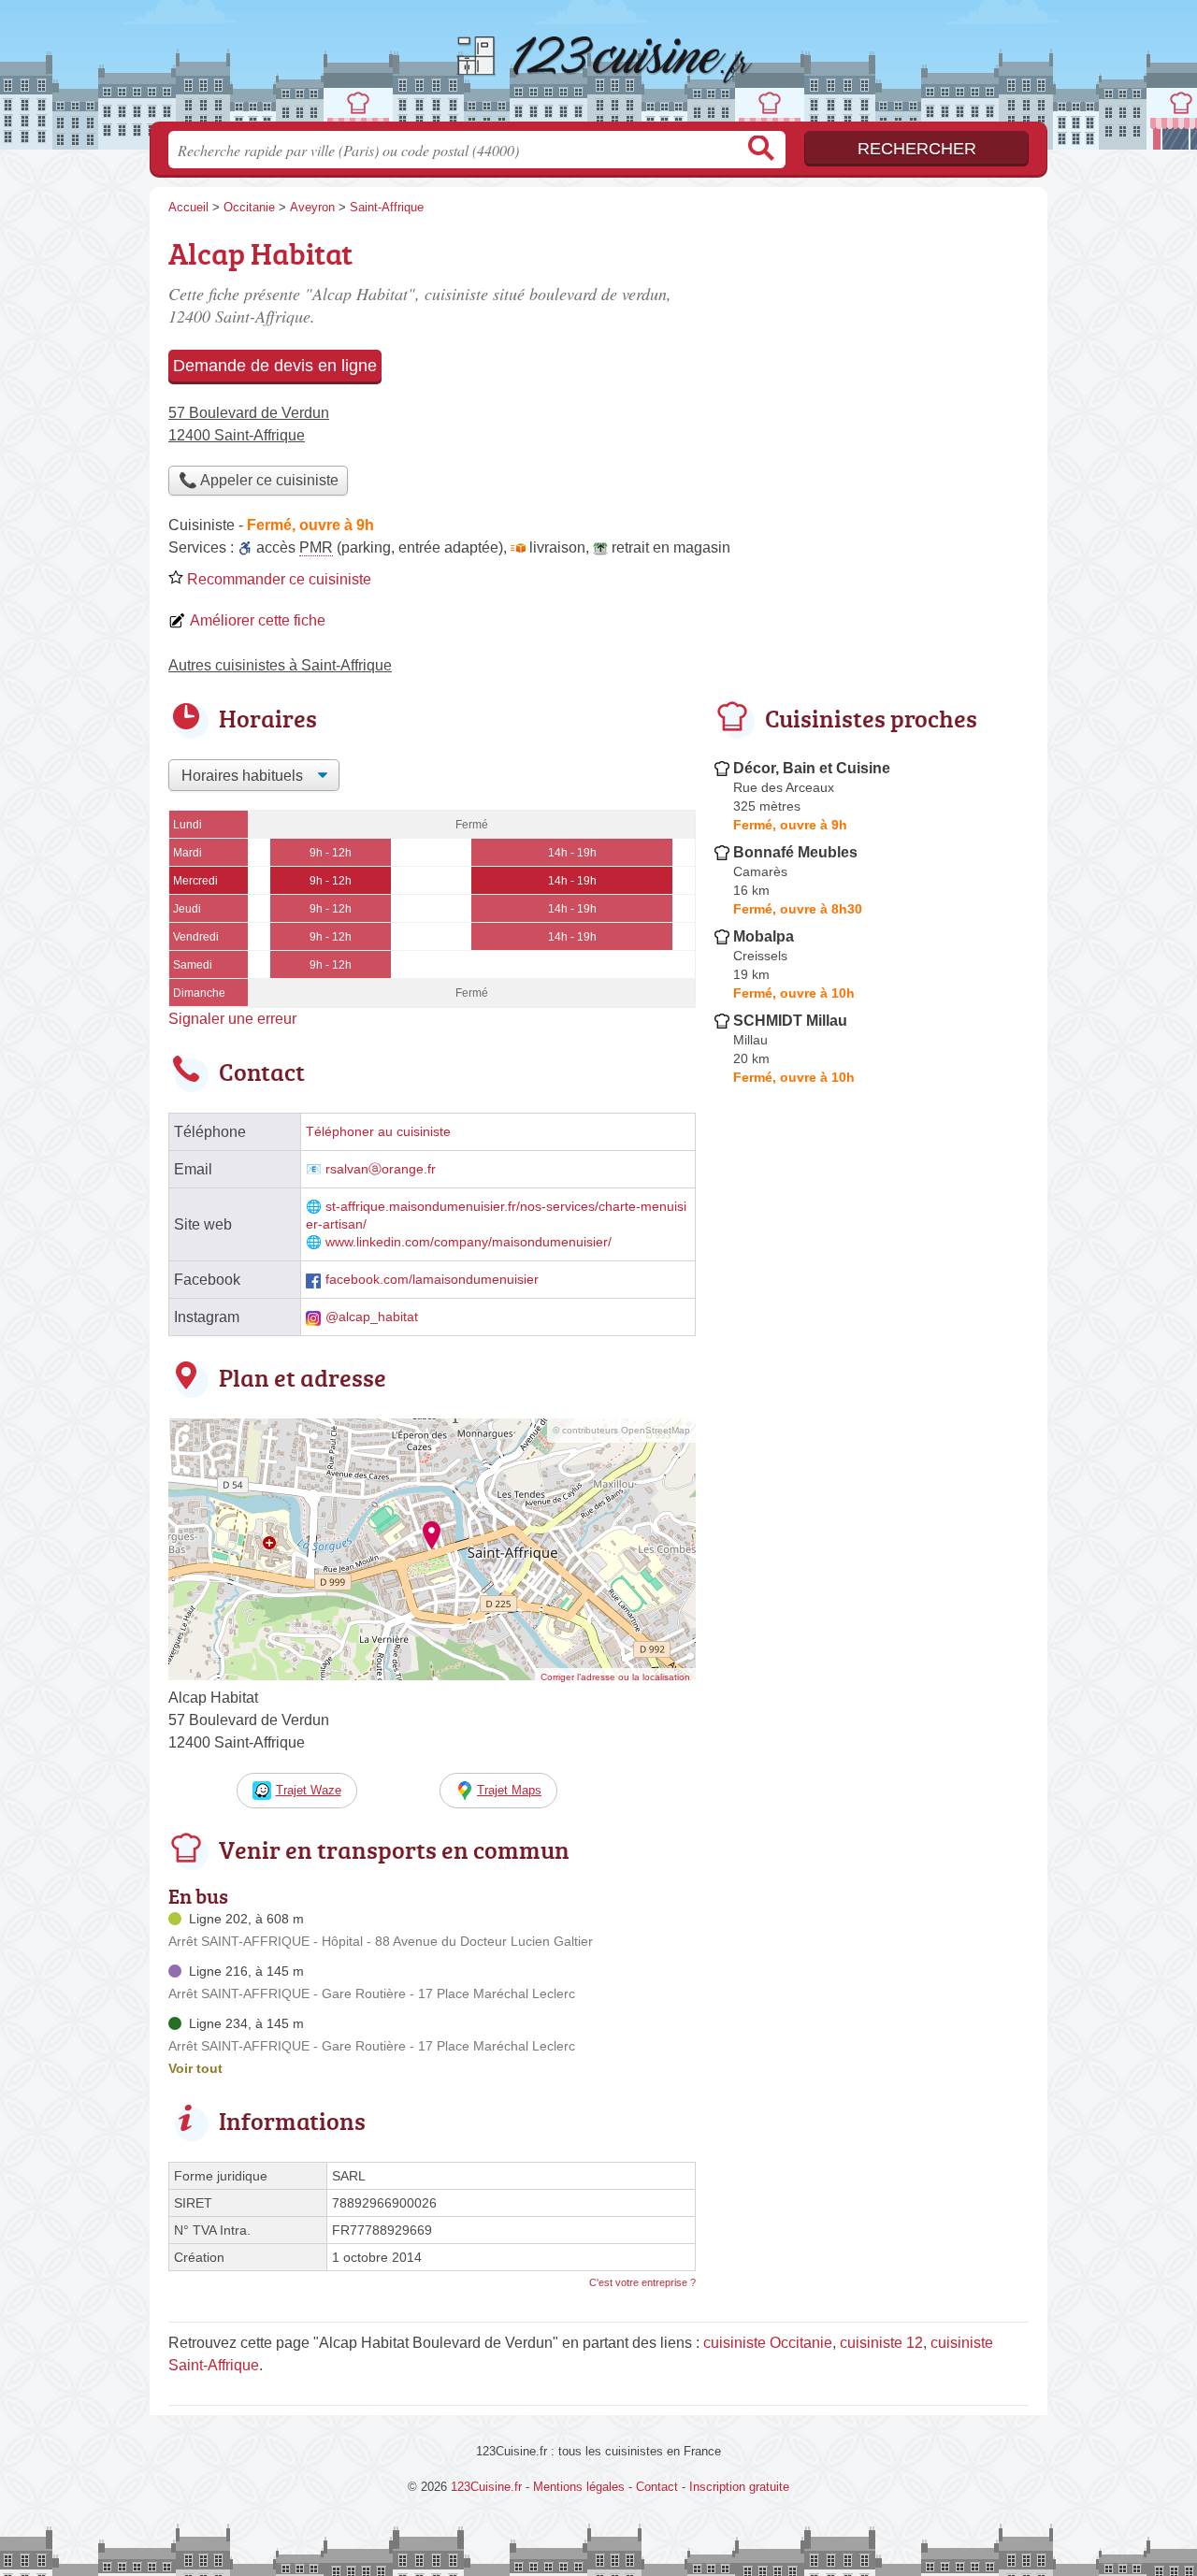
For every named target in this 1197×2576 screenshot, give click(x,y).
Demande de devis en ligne (275, 366)
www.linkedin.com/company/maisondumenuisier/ (469, 1242)
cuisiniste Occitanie (768, 2343)
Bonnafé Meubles (795, 852)
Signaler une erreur (232, 1019)
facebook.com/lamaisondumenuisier (432, 1280)
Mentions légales (579, 2487)
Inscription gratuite (739, 2487)
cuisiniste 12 (881, 2343)
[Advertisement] (872, 1528)
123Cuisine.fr (598, 66)
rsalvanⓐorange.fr (381, 1169)
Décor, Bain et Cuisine (812, 768)
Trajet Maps (509, 1790)
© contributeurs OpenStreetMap (621, 1430)
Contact (657, 2487)
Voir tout (195, 2068)
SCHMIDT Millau (790, 1021)
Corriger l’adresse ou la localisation (615, 1677)
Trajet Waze (309, 1790)
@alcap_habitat (372, 1317)
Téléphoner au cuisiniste (378, 1132)
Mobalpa (764, 936)
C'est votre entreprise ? (642, 2282)
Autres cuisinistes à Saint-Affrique (280, 665)
